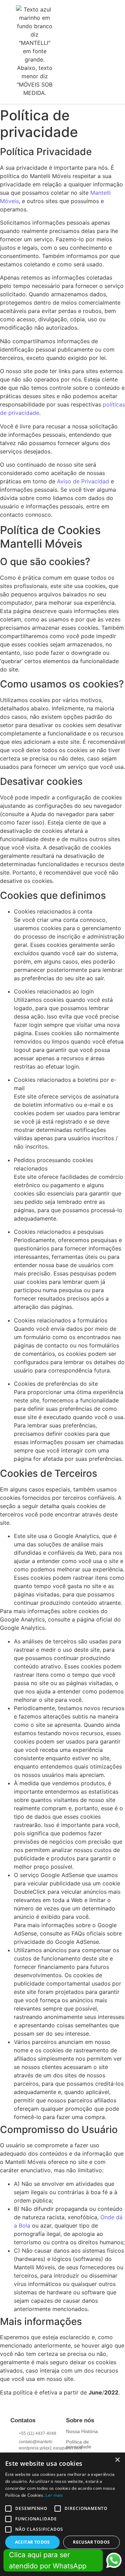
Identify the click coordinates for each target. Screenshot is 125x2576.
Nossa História (82, 2431)
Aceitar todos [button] (32, 2542)
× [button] (117, 2460)
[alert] (62, 2514)
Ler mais (54, 2495)
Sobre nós (80, 2420)
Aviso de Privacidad (83, 481)
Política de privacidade (79, 2444)
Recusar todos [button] (91, 2542)
